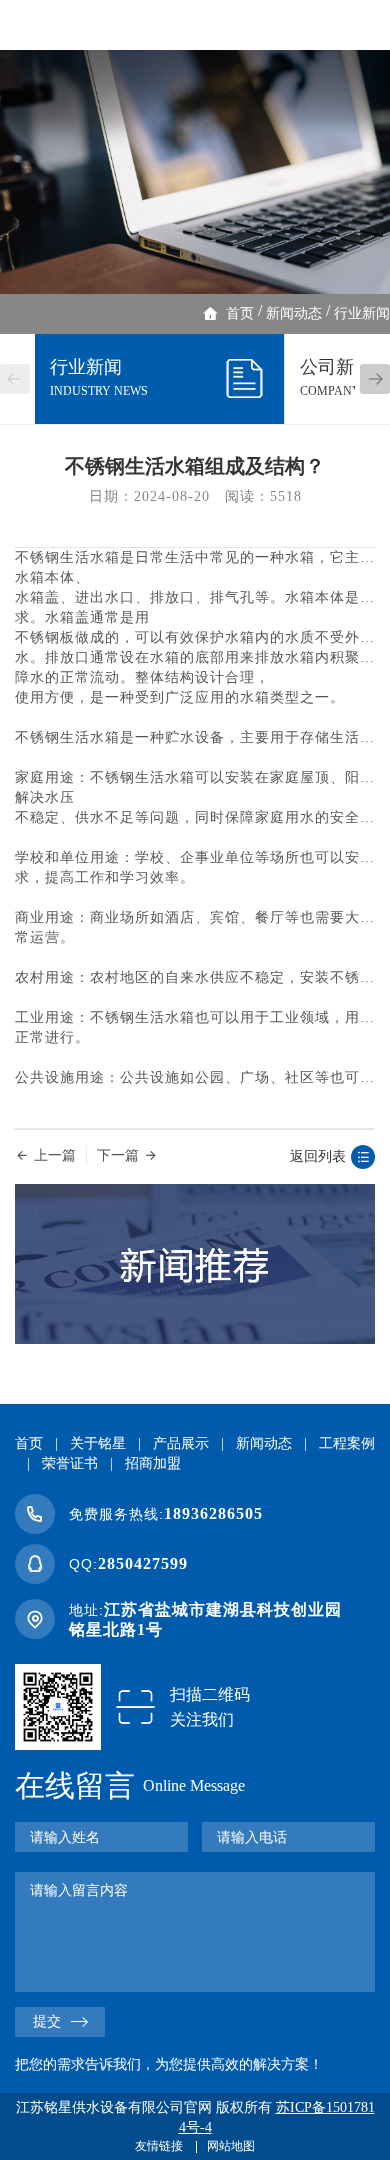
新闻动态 (294, 313)
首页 (240, 313)
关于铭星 (98, 1443)
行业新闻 (362, 313)
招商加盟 (153, 1463)
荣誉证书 (70, 1463)
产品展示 (181, 1443)
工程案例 (347, 1443)
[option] (195, 172)
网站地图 (231, 2146)
